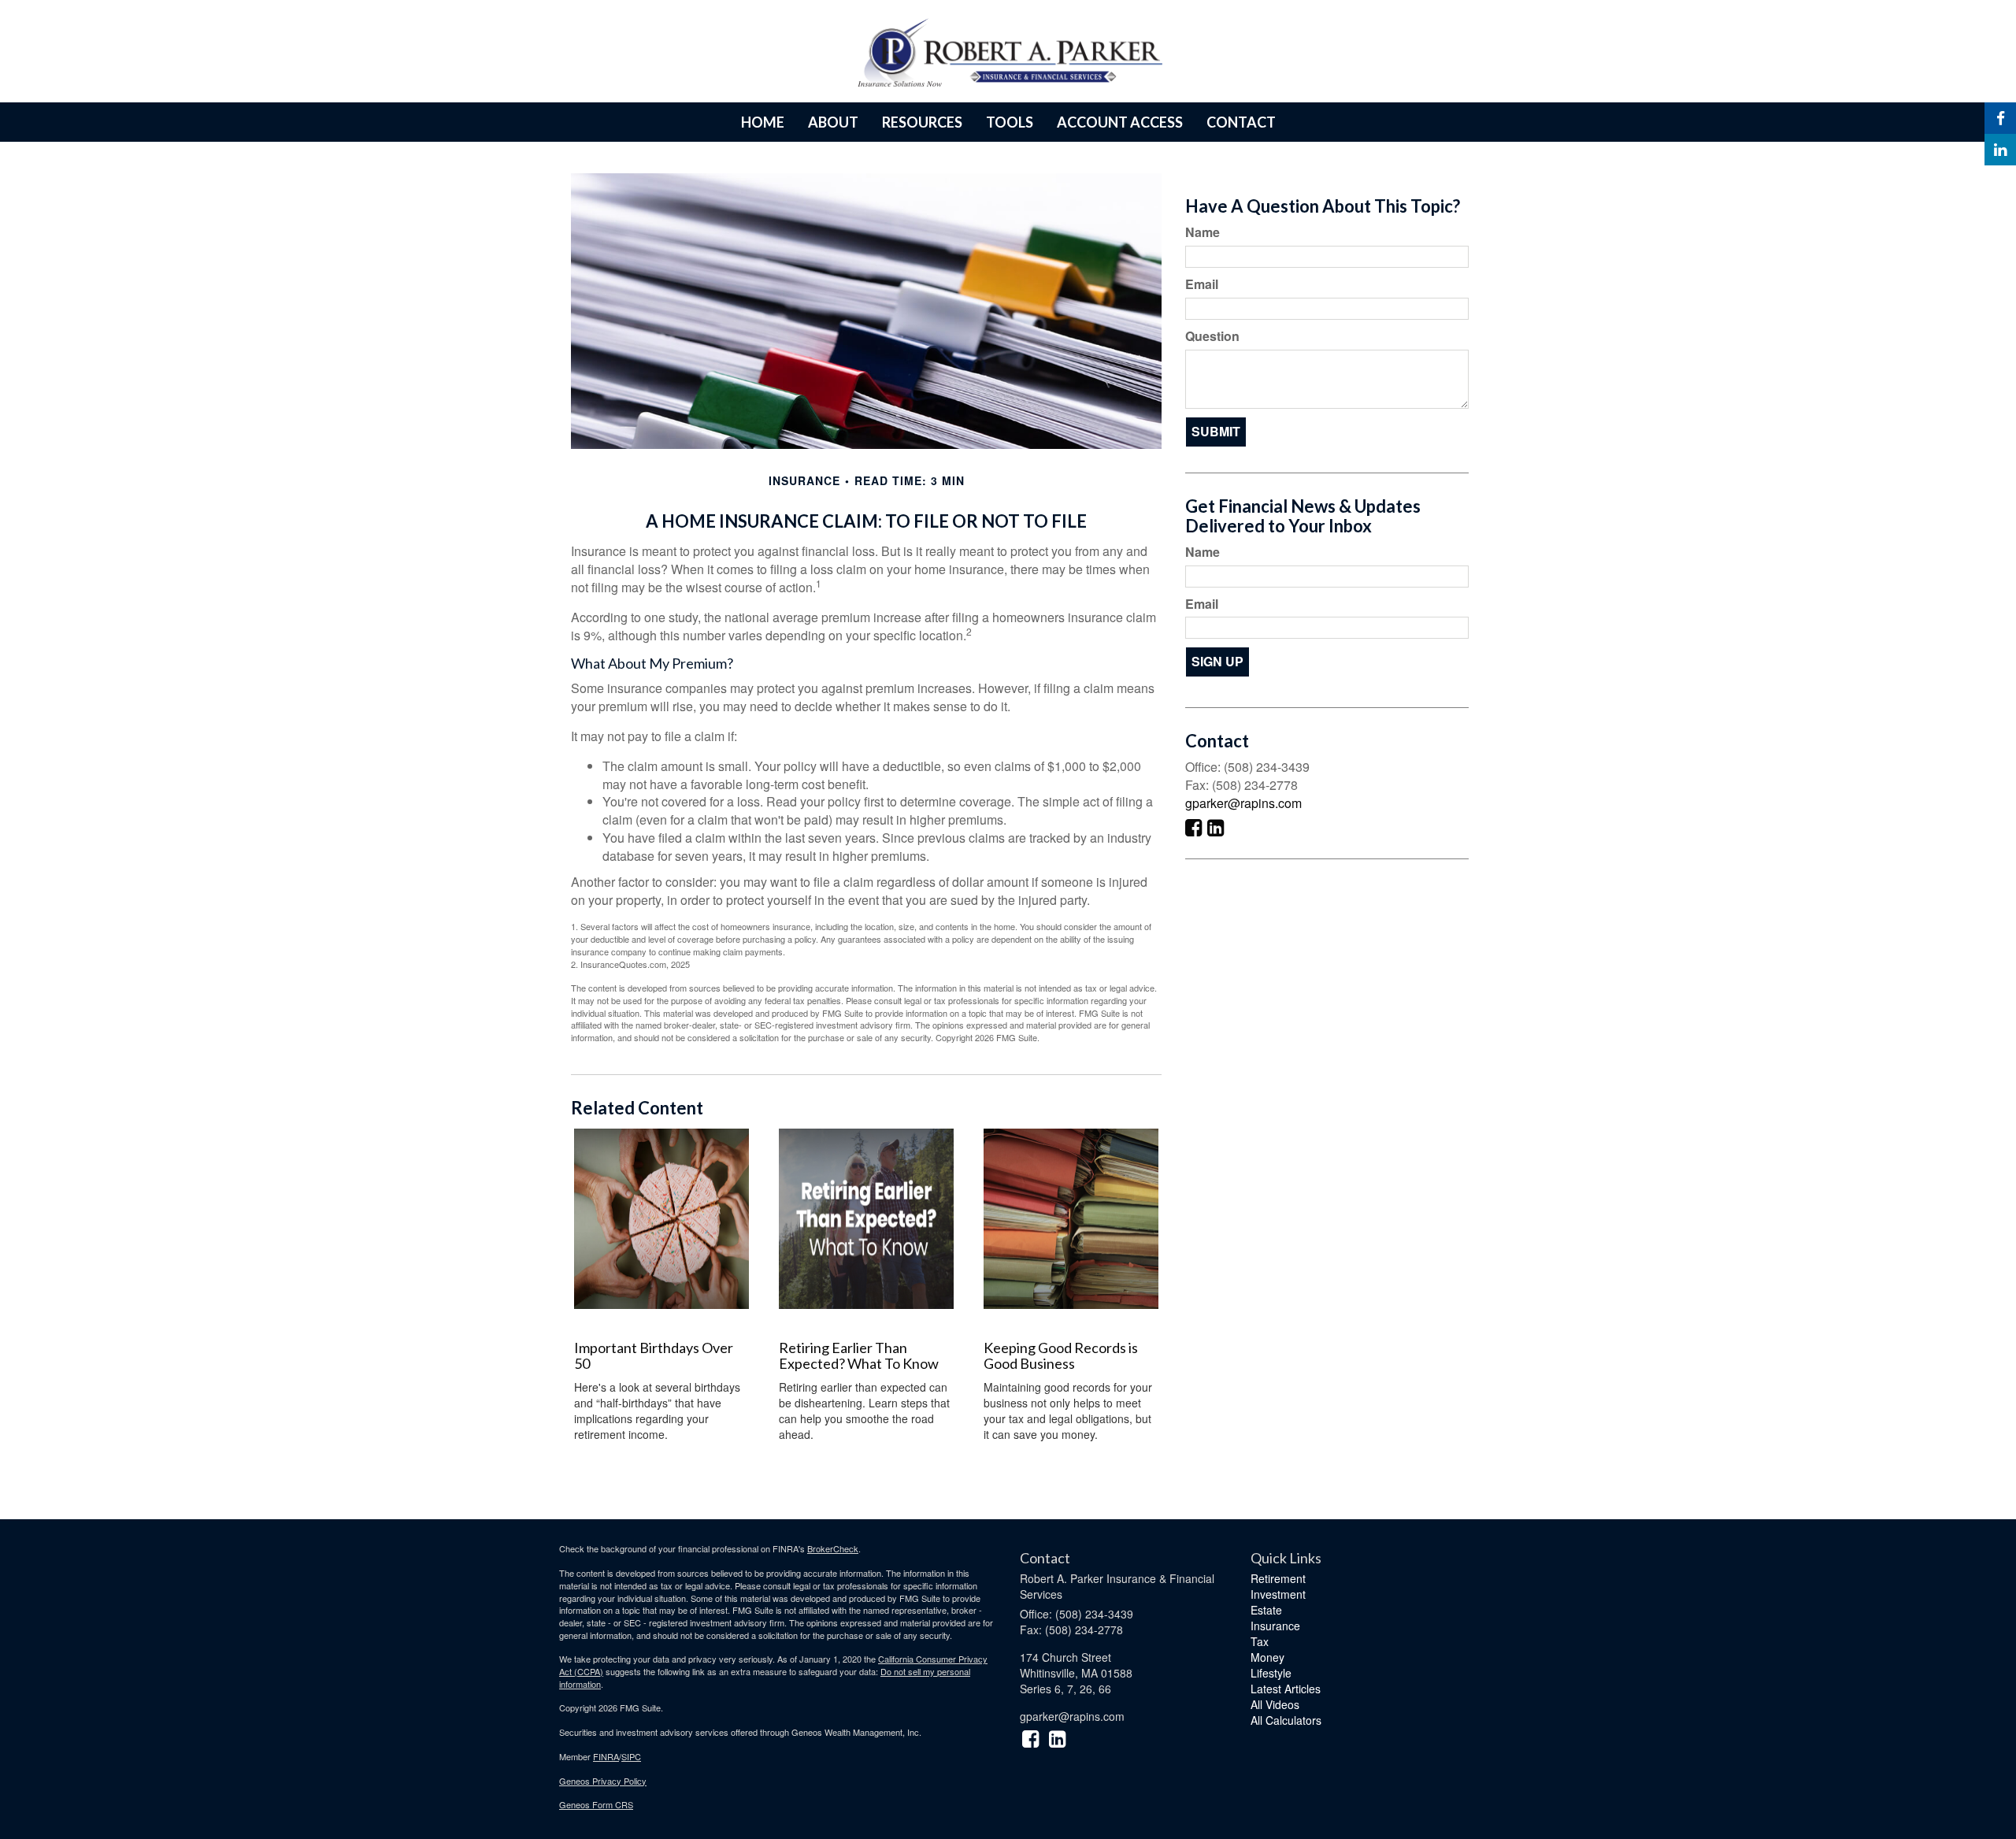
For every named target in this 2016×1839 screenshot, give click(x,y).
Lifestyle (1271, 1673)
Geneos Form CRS (596, 1804)
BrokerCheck (833, 1548)
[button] (833, 122)
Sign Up (1217, 661)
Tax (1260, 1641)
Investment (1278, 1594)
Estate (1266, 1610)
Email (1202, 284)
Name (1203, 232)
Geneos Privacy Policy (603, 1781)
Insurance (1275, 1626)
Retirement (1278, 1578)
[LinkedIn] (2000, 150)
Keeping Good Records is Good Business (1061, 1355)
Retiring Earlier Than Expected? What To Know (859, 1355)
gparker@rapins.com (1243, 803)
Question (1212, 336)
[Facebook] (2000, 118)
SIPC (631, 1756)
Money (1267, 1657)
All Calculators (1286, 1720)
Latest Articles (1286, 1689)
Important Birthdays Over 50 (654, 1355)
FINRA (606, 1756)
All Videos (1275, 1704)
